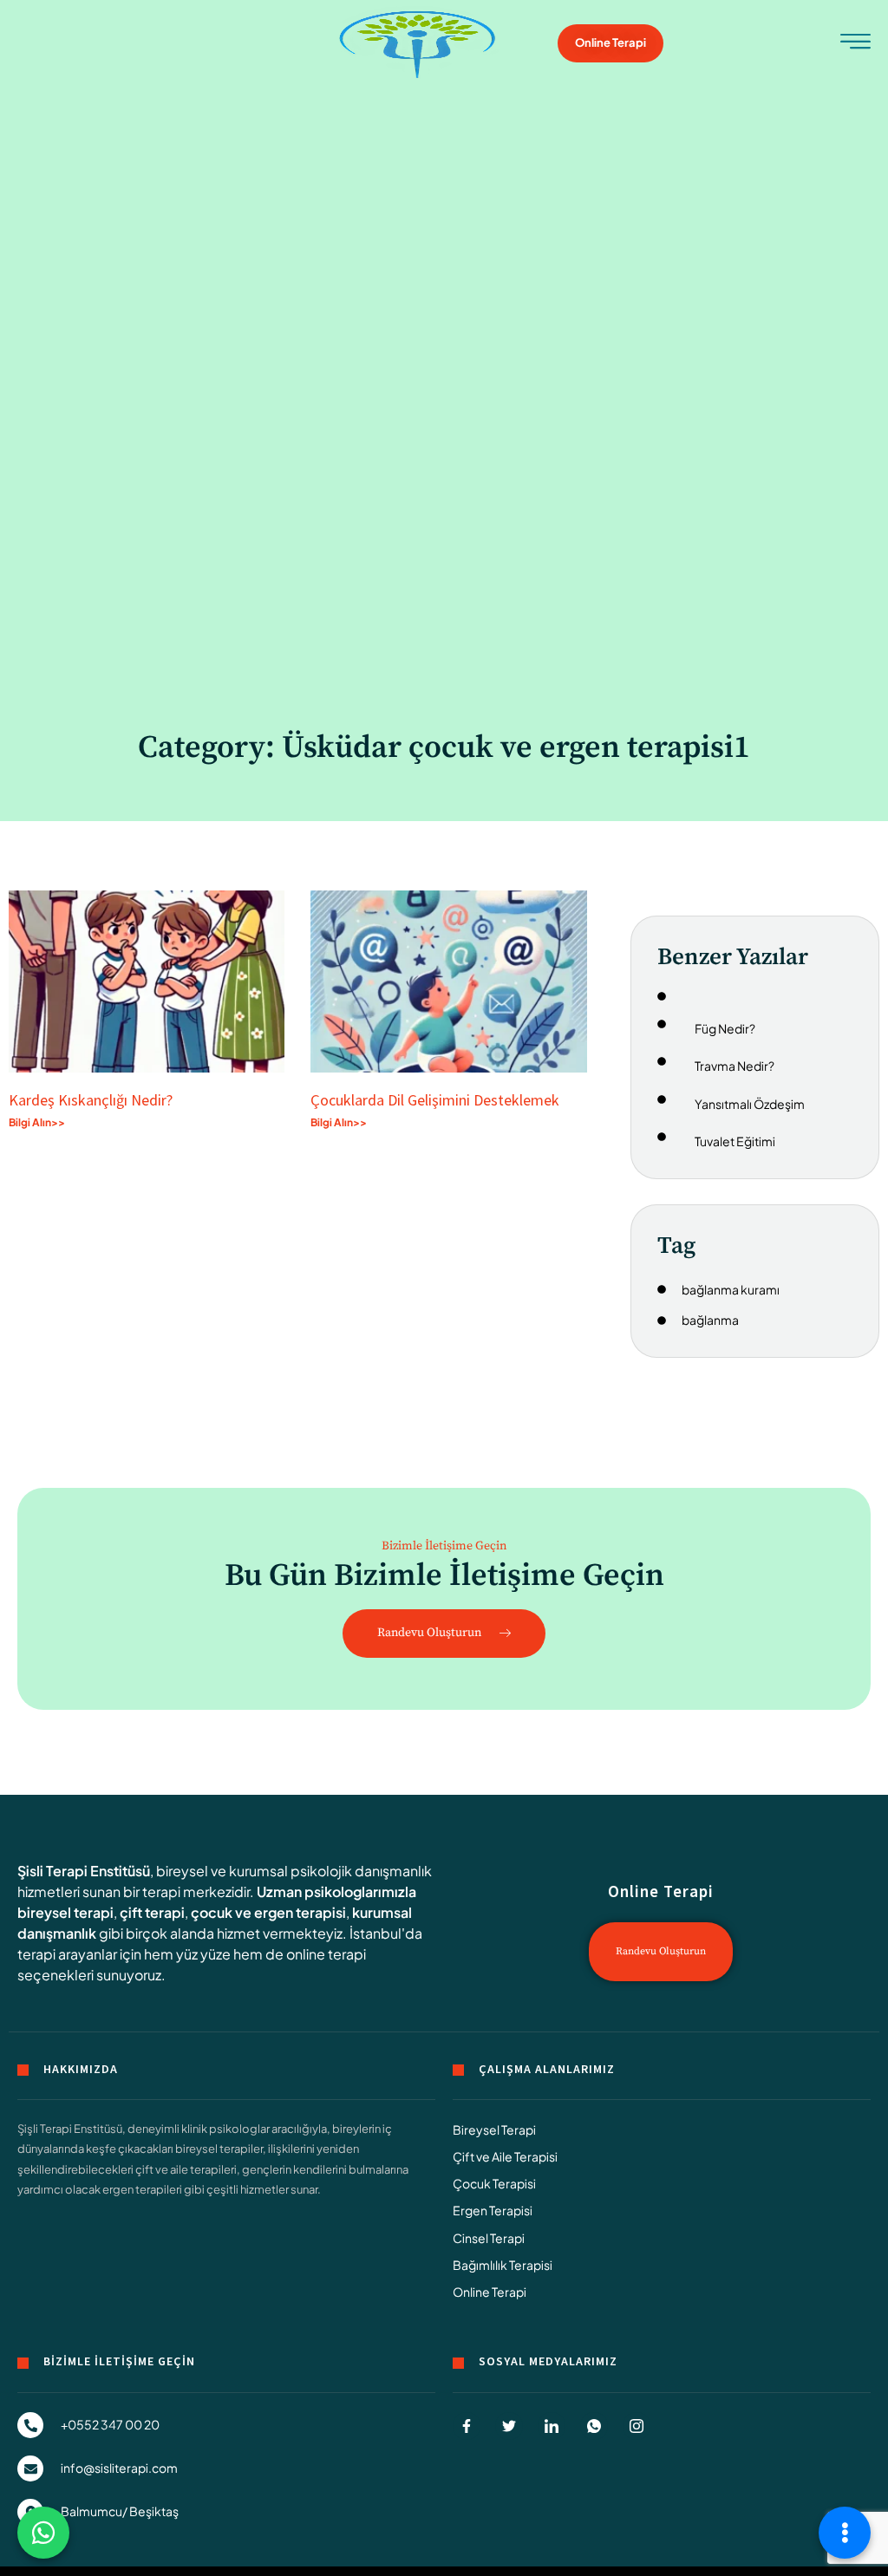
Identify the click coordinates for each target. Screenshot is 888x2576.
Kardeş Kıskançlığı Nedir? (94, 1100)
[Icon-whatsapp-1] (594, 2426)
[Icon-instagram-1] (637, 2426)
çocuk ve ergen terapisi (268, 1912)
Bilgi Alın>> (37, 1122)
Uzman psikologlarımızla (336, 1891)
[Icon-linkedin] (552, 2426)
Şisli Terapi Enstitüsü (84, 1871)
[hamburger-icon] (855, 46)
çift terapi (152, 1912)
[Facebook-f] (467, 2426)
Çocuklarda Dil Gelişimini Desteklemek (435, 1100)
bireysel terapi (65, 1912)
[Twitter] (509, 2426)
